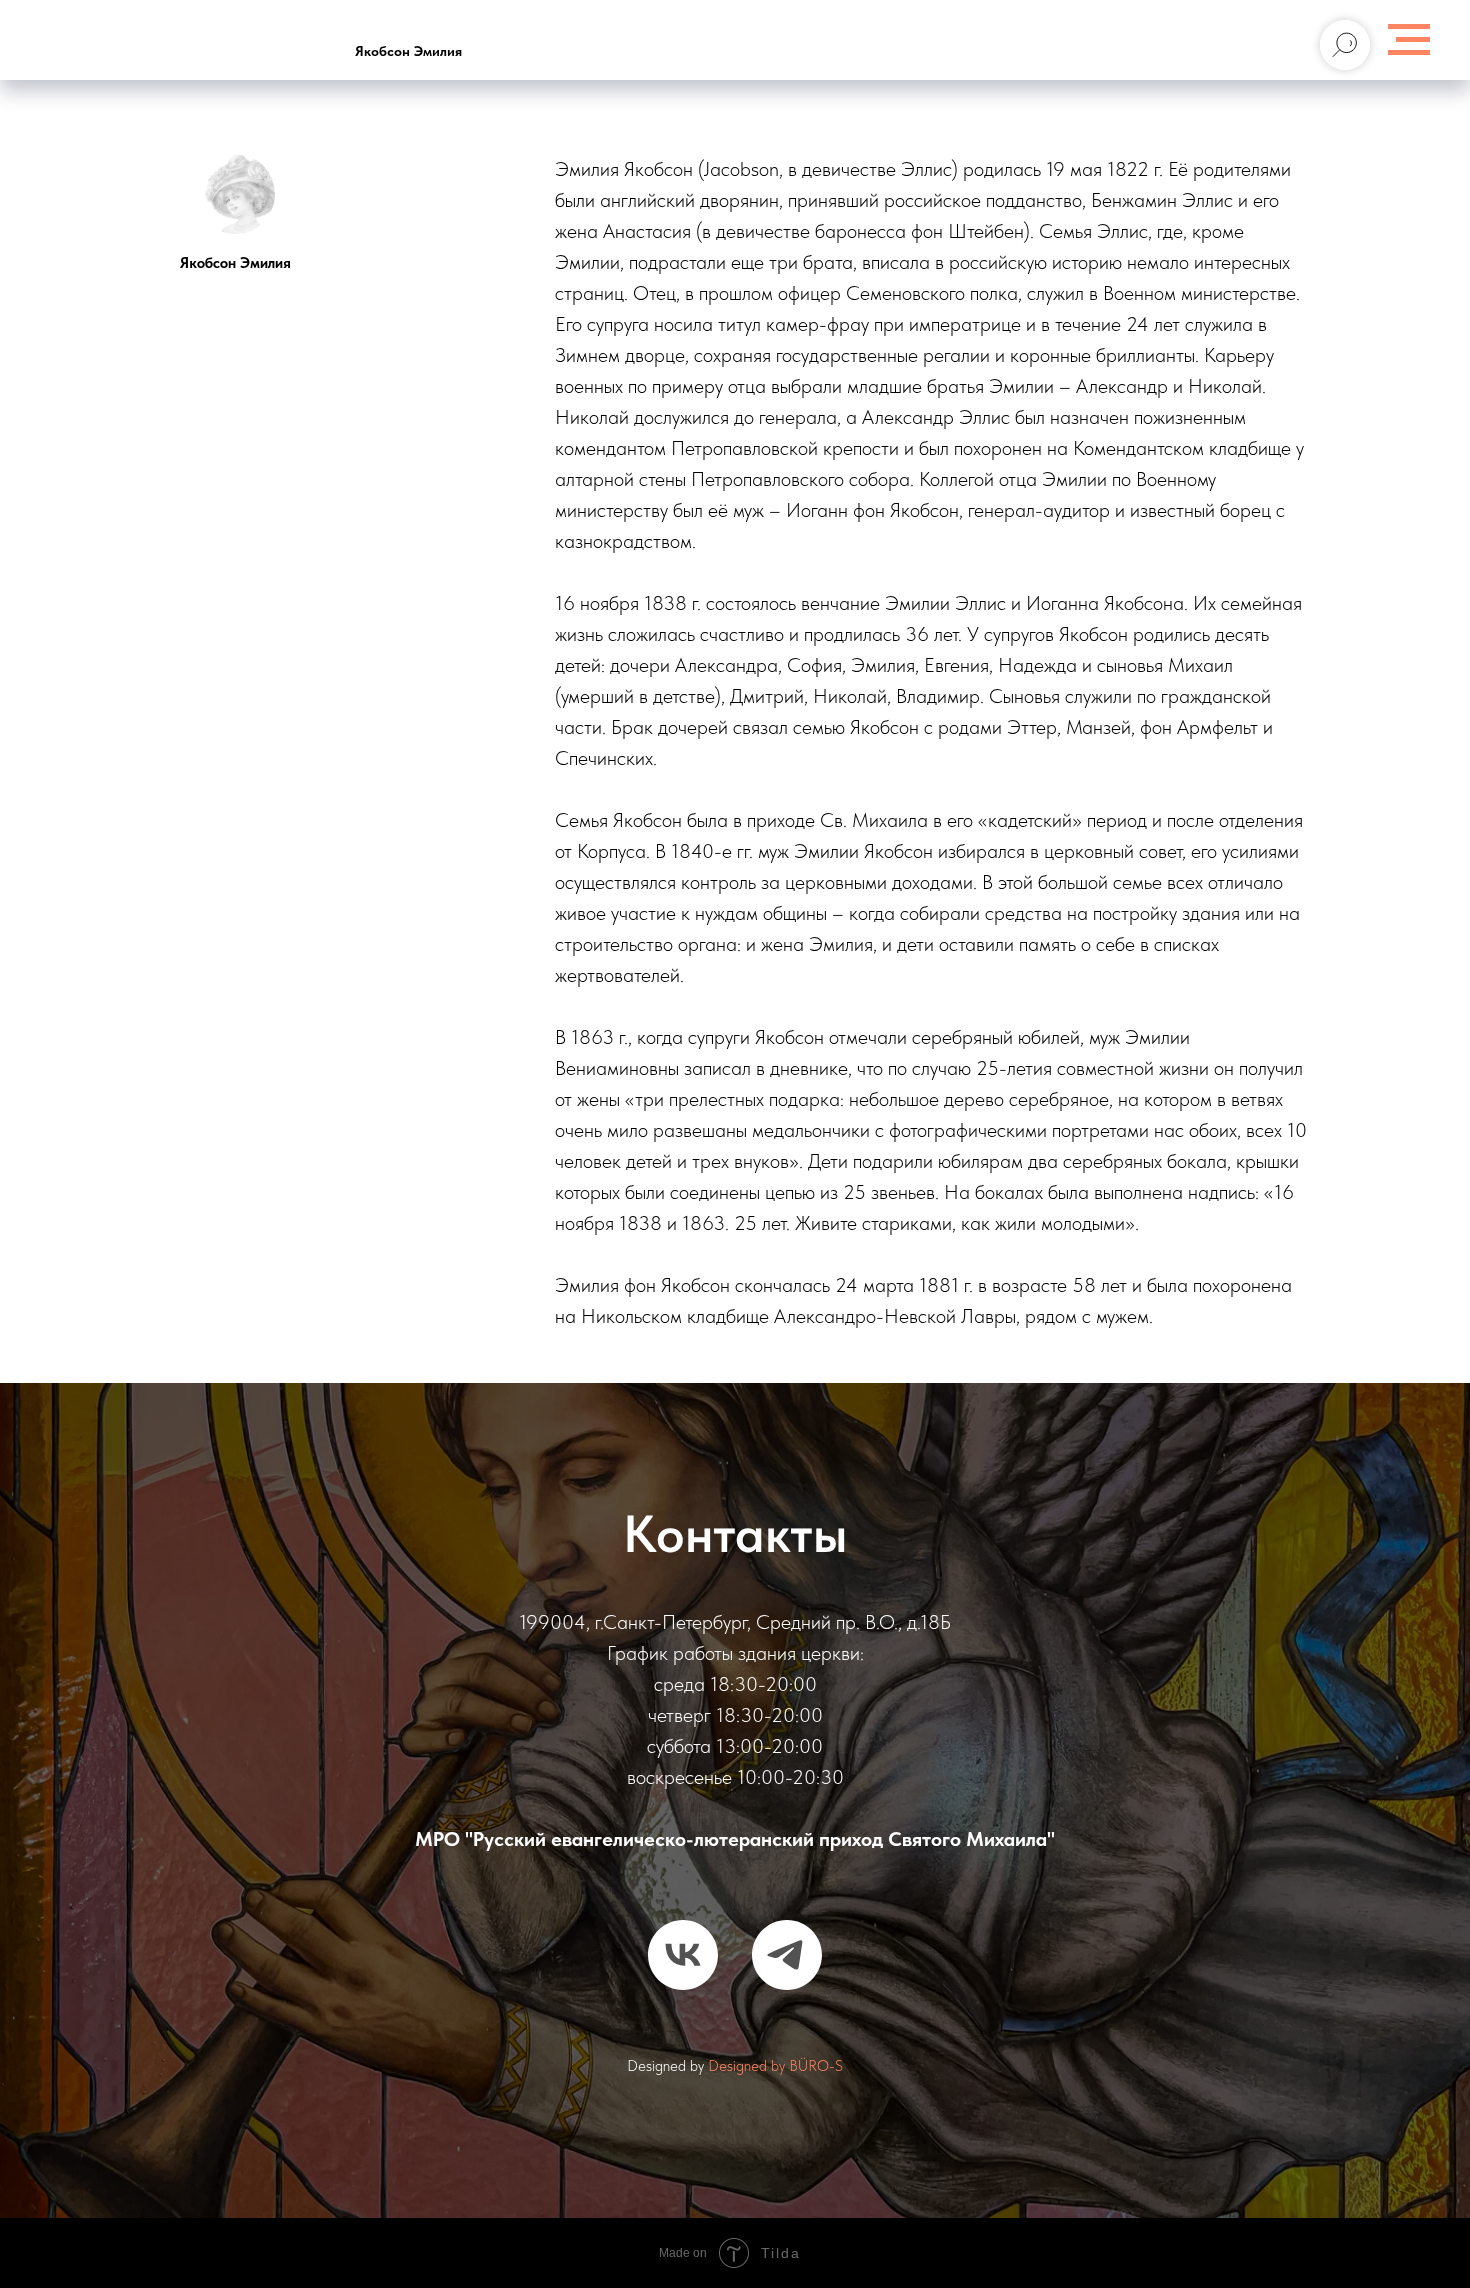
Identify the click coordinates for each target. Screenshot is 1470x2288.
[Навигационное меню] (1409, 40)
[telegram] (787, 1955)
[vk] (683, 1955)
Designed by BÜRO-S (775, 2066)
